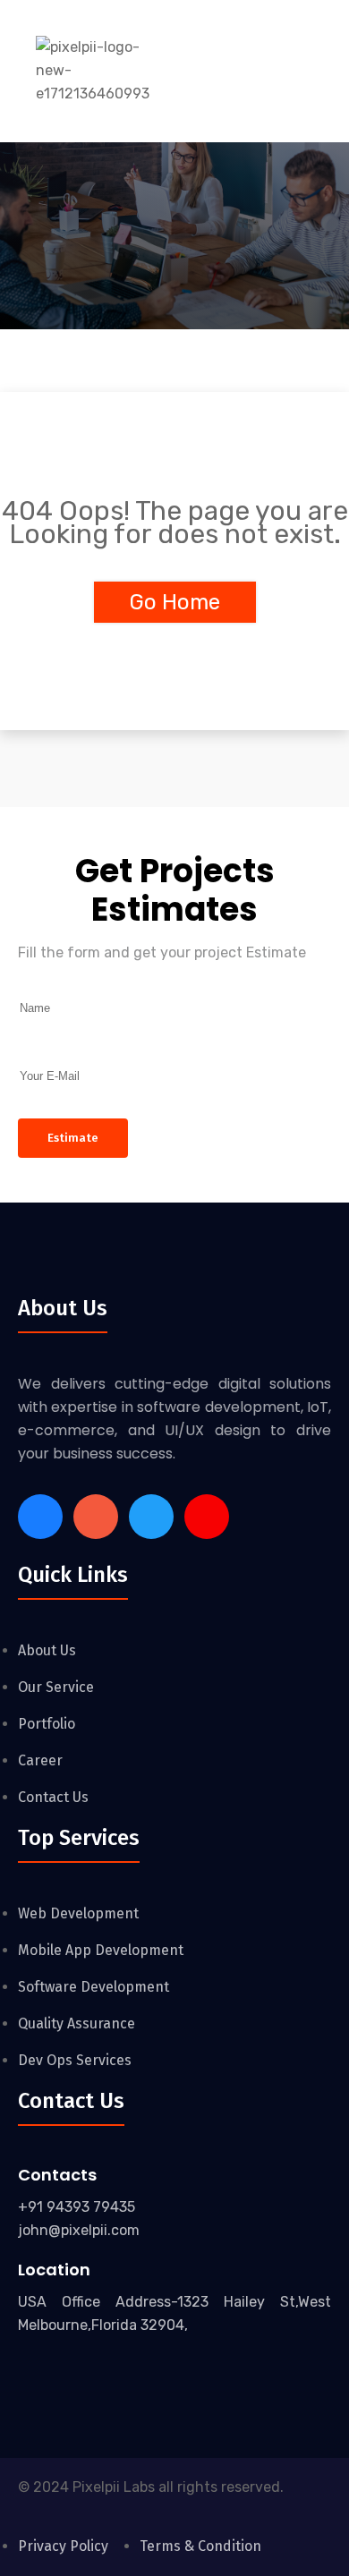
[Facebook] (40, 1517)
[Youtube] (207, 1517)
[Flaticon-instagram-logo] (96, 1517)
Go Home (175, 602)
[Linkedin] (151, 1517)
